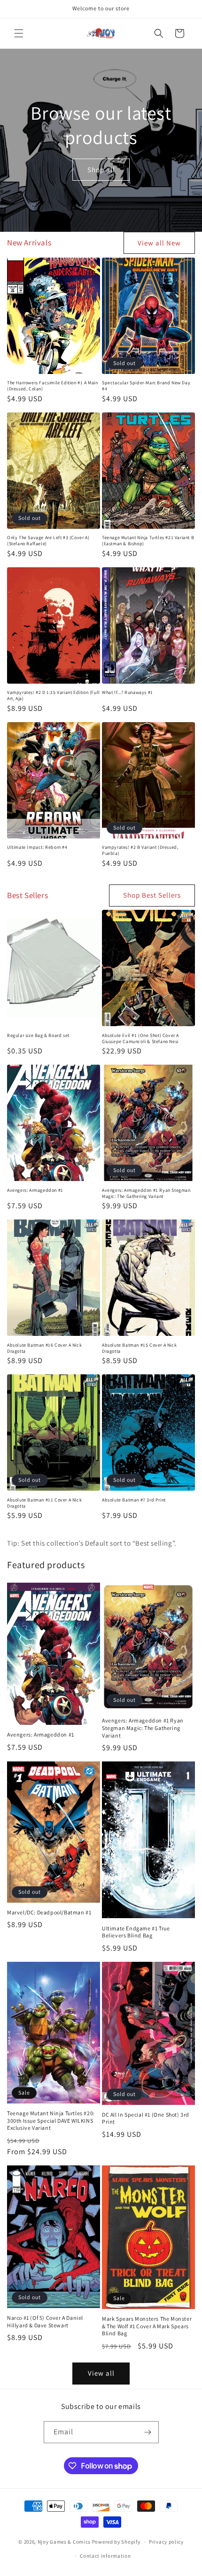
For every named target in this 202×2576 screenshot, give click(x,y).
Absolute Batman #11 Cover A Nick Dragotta (44, 1503)
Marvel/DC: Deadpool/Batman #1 (49, 1912)
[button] (19, 33)
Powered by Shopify (116, 2542)
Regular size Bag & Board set (38, 1035)
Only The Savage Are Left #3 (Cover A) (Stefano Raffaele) (48, 541)
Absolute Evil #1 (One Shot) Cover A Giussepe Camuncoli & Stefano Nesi (140, 1038)
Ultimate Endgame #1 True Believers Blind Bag (136, 1932)
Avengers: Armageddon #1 (35, 1190)
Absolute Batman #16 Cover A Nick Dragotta (44, 1348)
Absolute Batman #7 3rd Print (134, 1500)
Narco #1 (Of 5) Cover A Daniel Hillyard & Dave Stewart (45, 2321)
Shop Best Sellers (152, 895)
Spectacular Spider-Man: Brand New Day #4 (146, 386)
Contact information (105, 2556)
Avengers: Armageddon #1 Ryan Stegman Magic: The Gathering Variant (146, 1193)
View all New (159, 243)
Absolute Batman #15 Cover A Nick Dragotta (139, 1348)
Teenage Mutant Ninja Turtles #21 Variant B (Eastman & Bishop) (148, 541)
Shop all (101, 169)
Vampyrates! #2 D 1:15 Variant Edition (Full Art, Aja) (54, 695)
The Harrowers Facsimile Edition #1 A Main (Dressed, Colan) (53, 386)
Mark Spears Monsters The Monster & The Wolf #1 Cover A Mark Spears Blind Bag (147, 2326)
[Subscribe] (148, 2432)
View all (101, 2373)
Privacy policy (166, 2542)
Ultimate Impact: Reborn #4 (37, 847)
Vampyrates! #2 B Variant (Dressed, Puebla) (140, 850)
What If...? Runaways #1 (128, 692)
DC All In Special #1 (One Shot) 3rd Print (146, 2118)
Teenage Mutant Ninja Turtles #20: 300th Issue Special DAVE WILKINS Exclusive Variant (51, 2120)
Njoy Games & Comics (65, 2542)
